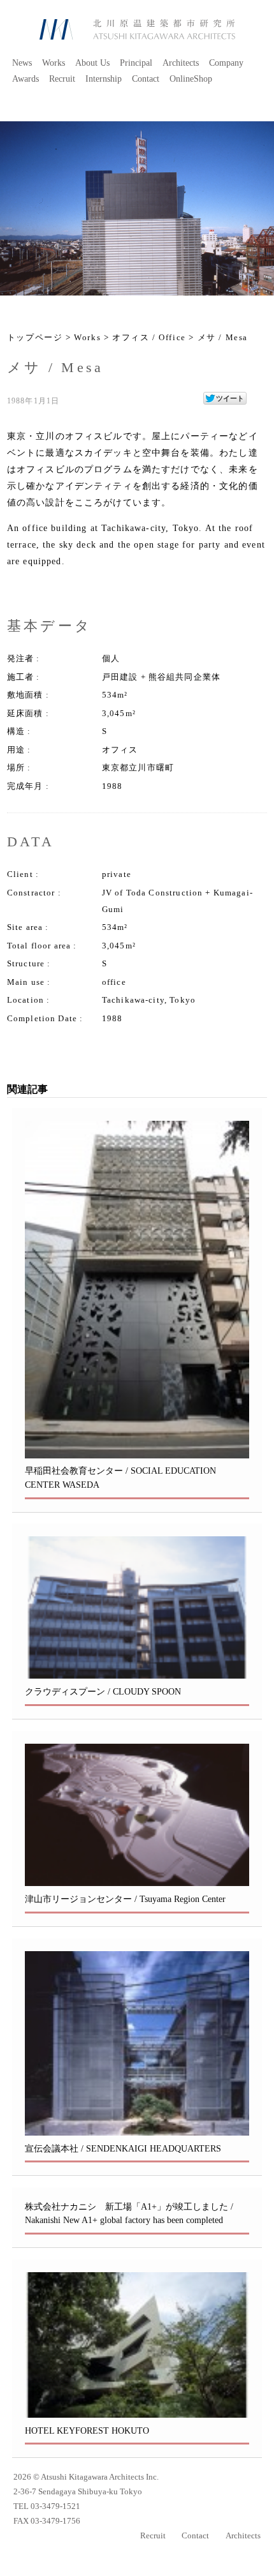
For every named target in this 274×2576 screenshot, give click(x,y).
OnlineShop (191, 79)
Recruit (62, 79)
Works (54, 63)
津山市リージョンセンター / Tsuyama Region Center (125, 1899)
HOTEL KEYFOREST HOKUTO (87, 2430)
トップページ (35, 338)
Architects (181, 63)
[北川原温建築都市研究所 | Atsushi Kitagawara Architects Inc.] (137, 29)
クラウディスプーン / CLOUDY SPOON (103, 1691)
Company (226, 63)
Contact (146, 79)
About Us (92, 63)
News (22, 63)
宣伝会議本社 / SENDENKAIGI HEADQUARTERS (123, 2148)
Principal (136, 63)
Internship (104, 79)
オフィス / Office (149, 338)
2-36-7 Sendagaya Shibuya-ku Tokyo (78, 2492)
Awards (25, 79)
